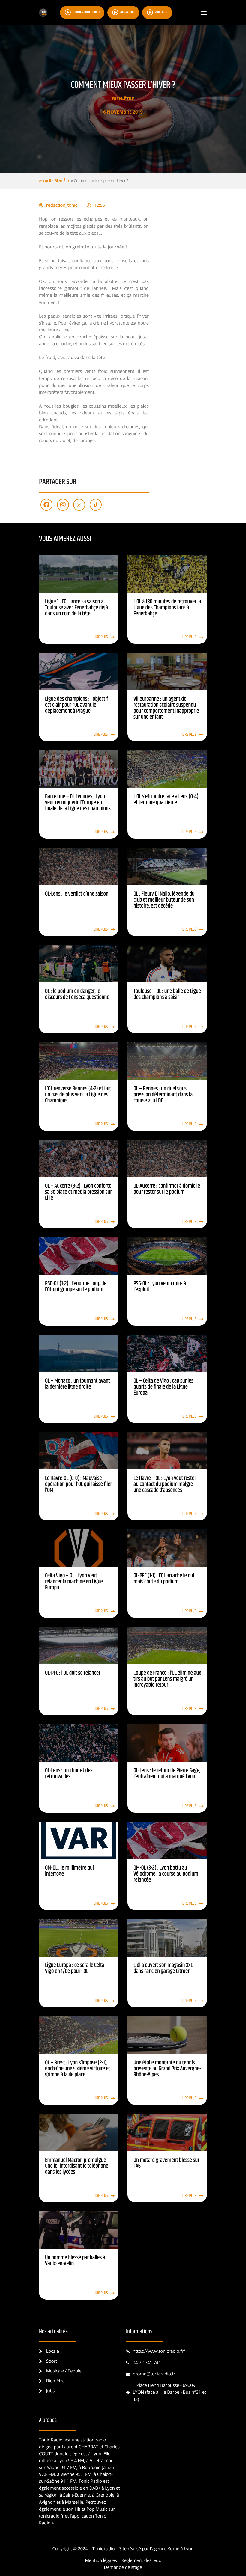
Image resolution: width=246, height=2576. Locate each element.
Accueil (45, 180)
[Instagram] (63, 505)
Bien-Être (123, 99)
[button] (204, 13)
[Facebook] (46, 505)
